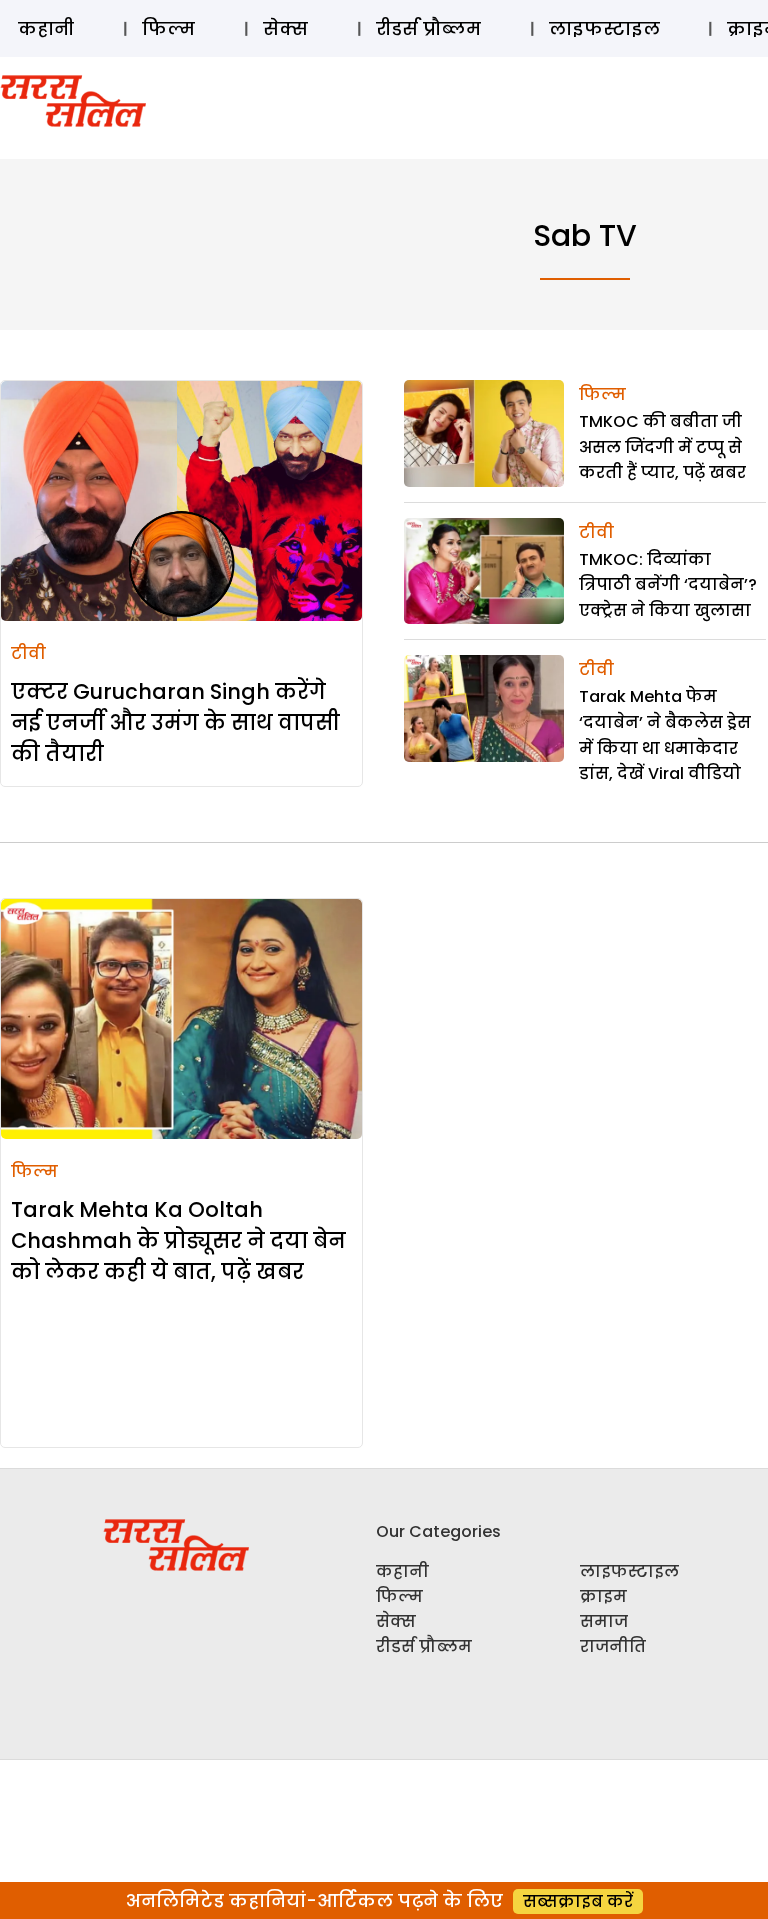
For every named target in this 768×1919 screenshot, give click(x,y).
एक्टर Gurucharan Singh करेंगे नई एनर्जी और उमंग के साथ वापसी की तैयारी (175, 722)
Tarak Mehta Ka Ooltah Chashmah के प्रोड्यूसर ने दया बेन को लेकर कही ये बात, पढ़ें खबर (178, 1240)
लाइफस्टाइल (604, 28)
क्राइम (603, 1596)
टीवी (28, 653)
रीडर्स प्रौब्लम (428, 28)
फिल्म (168, 28)
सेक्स (285, 28)
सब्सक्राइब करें (578, 1901)
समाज (604, 1621)
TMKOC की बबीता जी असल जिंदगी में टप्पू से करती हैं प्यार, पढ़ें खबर (662, 447)
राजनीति (613, 1646)
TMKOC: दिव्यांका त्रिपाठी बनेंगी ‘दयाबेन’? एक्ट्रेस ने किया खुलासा (668, 585)
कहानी (46, 28)
